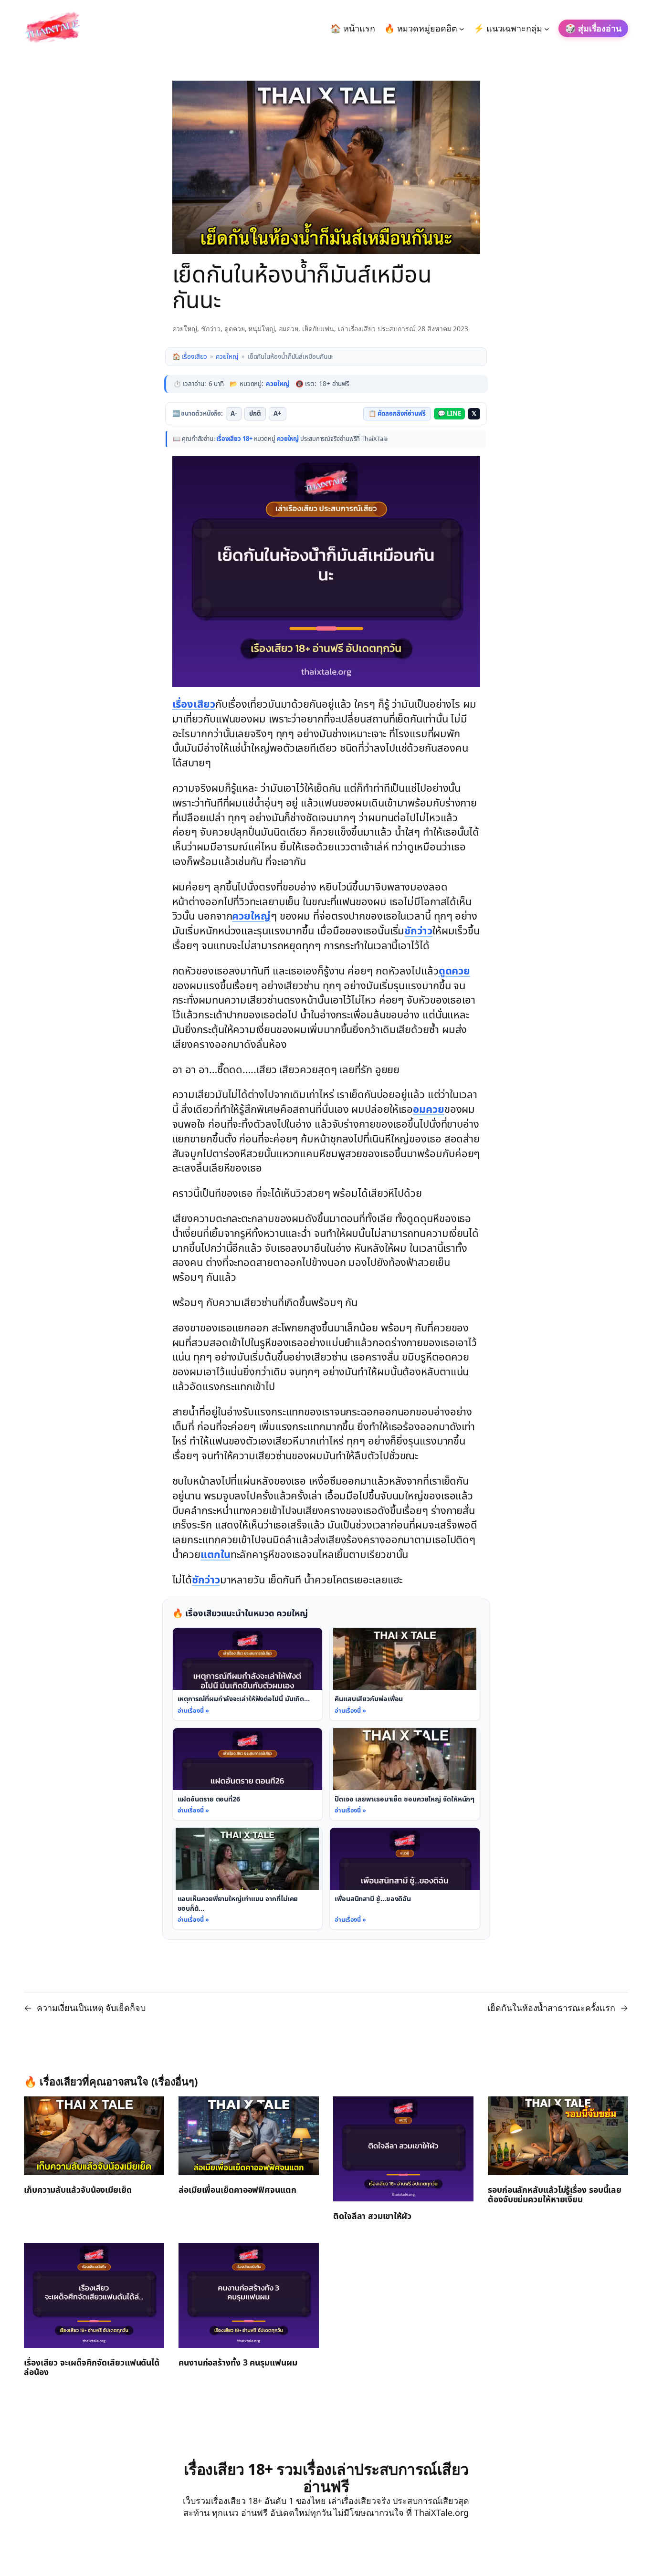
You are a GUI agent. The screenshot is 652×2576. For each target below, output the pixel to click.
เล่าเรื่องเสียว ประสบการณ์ (377, 329)
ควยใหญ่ (185, 329)
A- (234, 414)
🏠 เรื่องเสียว (190, 357)
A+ (278, 414)
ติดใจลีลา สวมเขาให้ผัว (372, 2217)
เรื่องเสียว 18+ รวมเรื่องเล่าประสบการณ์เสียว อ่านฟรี (326, 2477)
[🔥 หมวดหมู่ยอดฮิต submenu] (462, 28)
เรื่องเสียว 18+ (234, 439)
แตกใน (216, 1555)
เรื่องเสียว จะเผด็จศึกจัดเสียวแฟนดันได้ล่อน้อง (92, 2368)
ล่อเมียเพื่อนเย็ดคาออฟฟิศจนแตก (237, 2191)
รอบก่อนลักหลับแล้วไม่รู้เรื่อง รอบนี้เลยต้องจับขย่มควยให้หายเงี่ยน (555, 2196)
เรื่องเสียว (194, 705)
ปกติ (255, 414)
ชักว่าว (211, 329)
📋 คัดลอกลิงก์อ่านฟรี (397, 414)
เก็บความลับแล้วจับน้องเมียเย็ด (78, 2191)
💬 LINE (449, 414)
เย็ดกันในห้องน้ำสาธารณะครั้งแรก (551, 2008)
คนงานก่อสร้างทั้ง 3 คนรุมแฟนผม (238, 2364)
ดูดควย (235, 329)
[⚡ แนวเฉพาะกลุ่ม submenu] (547, 28)
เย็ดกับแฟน (318, 329)
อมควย (289, 329)
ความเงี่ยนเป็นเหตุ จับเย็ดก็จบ (91, 2008)
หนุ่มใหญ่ (261, 329)
